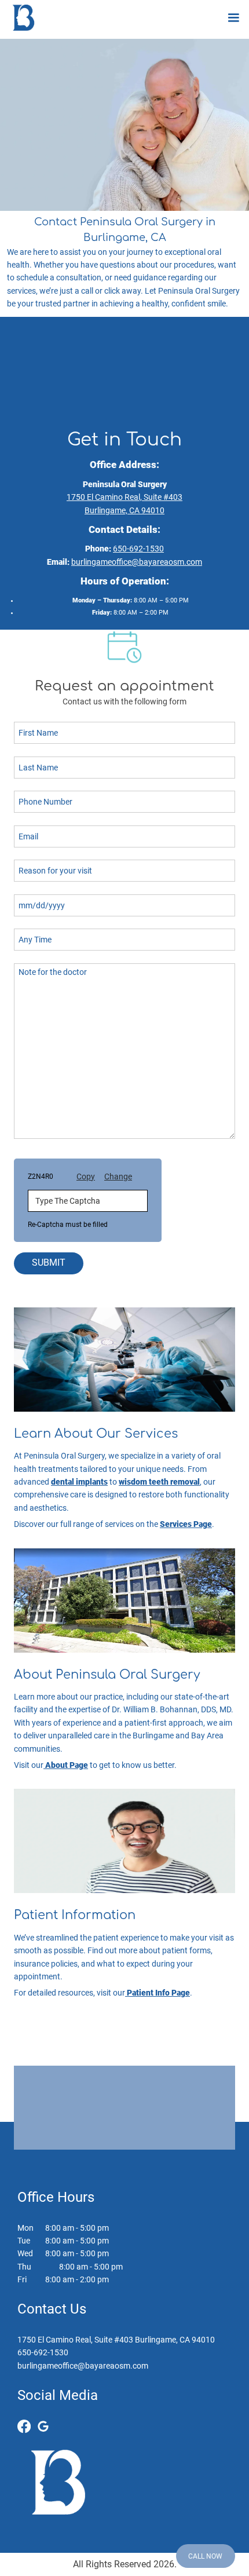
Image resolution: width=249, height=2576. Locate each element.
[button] (233, 18)
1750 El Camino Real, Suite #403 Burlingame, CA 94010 (116, 2340)
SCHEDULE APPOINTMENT (124, 2127)
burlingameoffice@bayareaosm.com (137, 562)
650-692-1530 (138, 549)
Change (118, 1176)
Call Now (205, 2556)
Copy (86, 1176)
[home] (21, 18)
